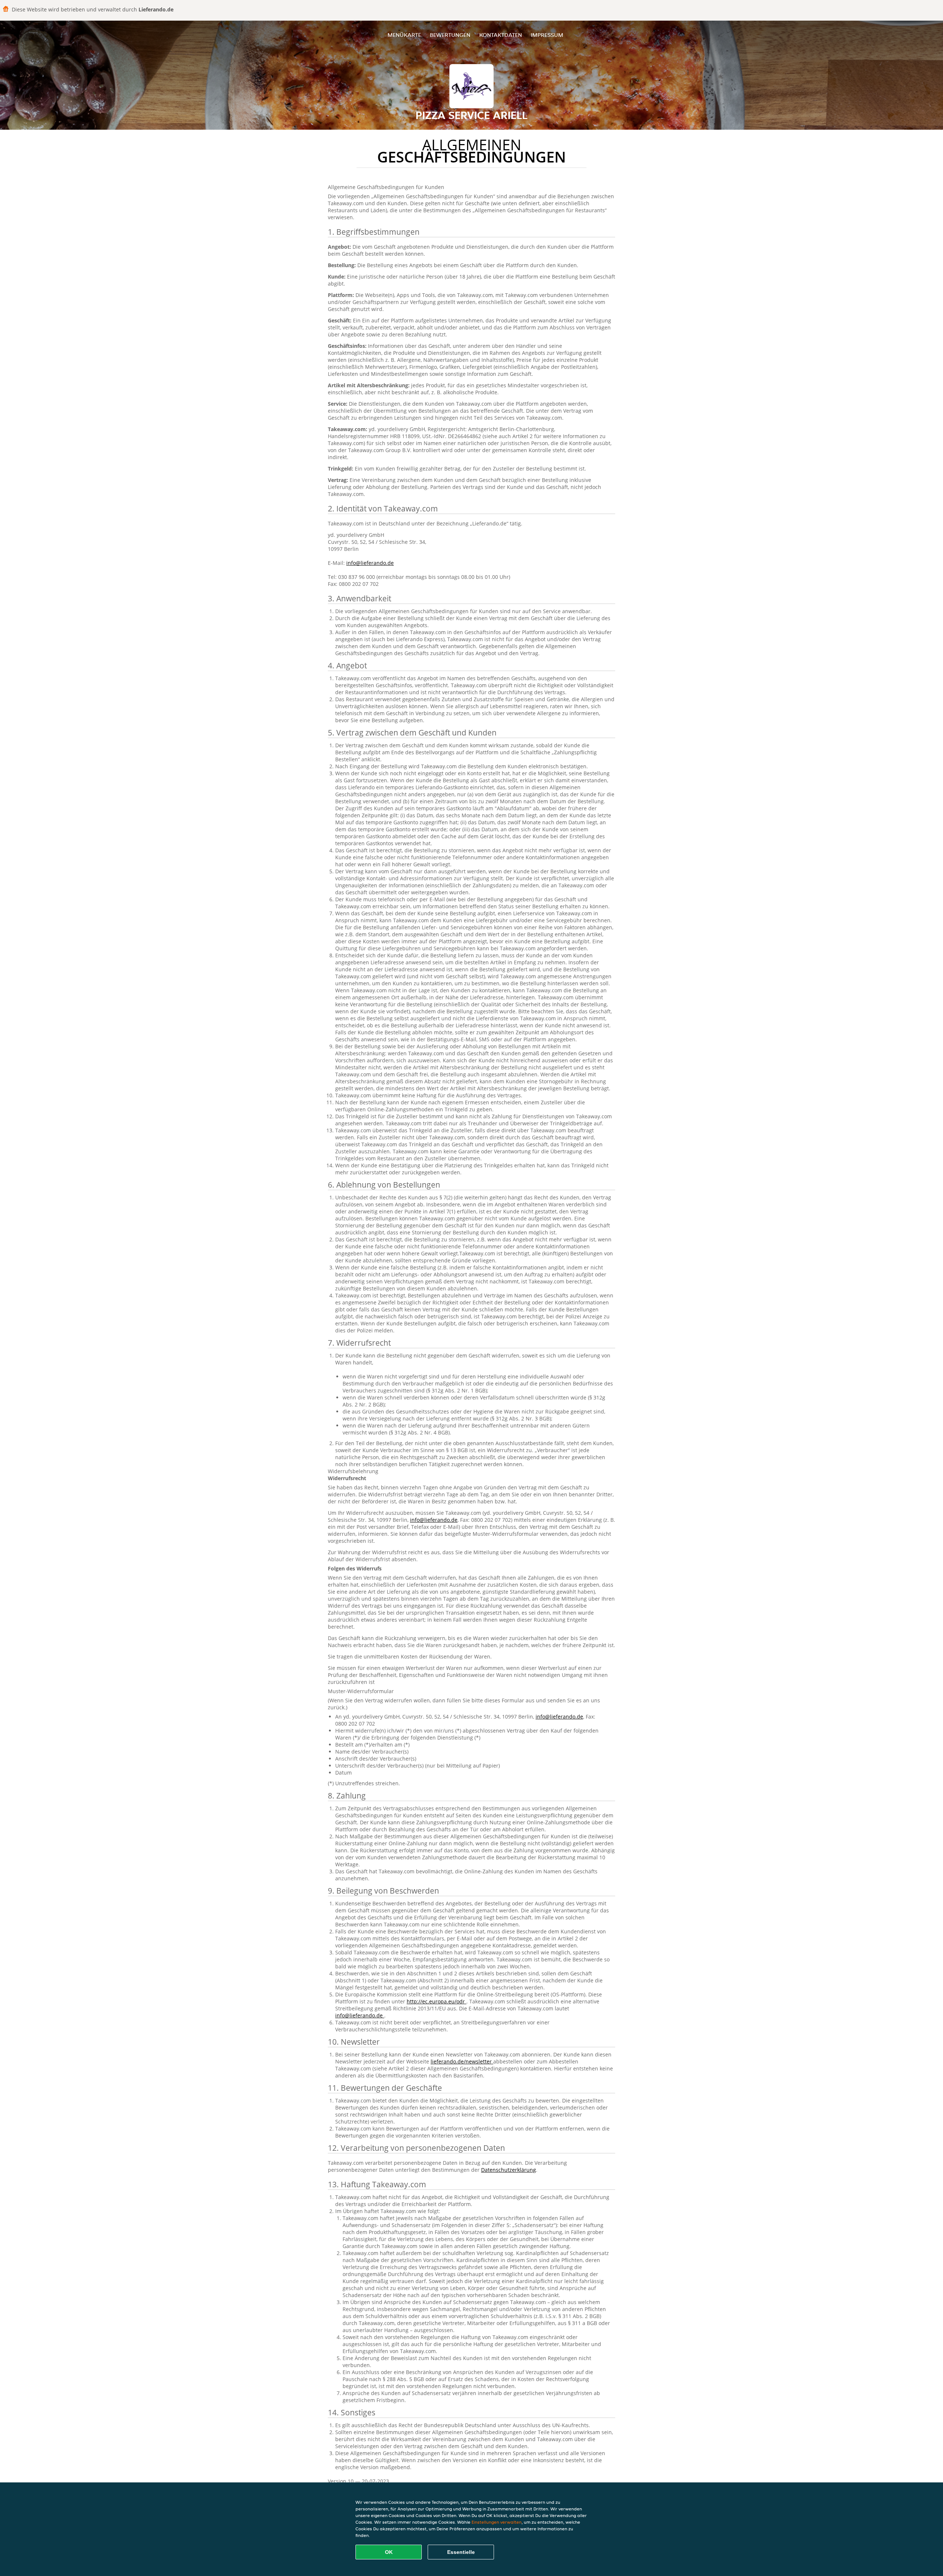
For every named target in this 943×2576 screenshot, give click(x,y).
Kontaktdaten (501, 35)
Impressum (547, 35)
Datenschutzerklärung (509, 2170)
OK (389, 2552)
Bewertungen (450, 35)
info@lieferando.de (370, 563)
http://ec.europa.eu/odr (437, 2001)
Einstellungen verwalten (497, 2522)
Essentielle (461, 2552)
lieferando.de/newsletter (462, 2061)
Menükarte (404, 35)
